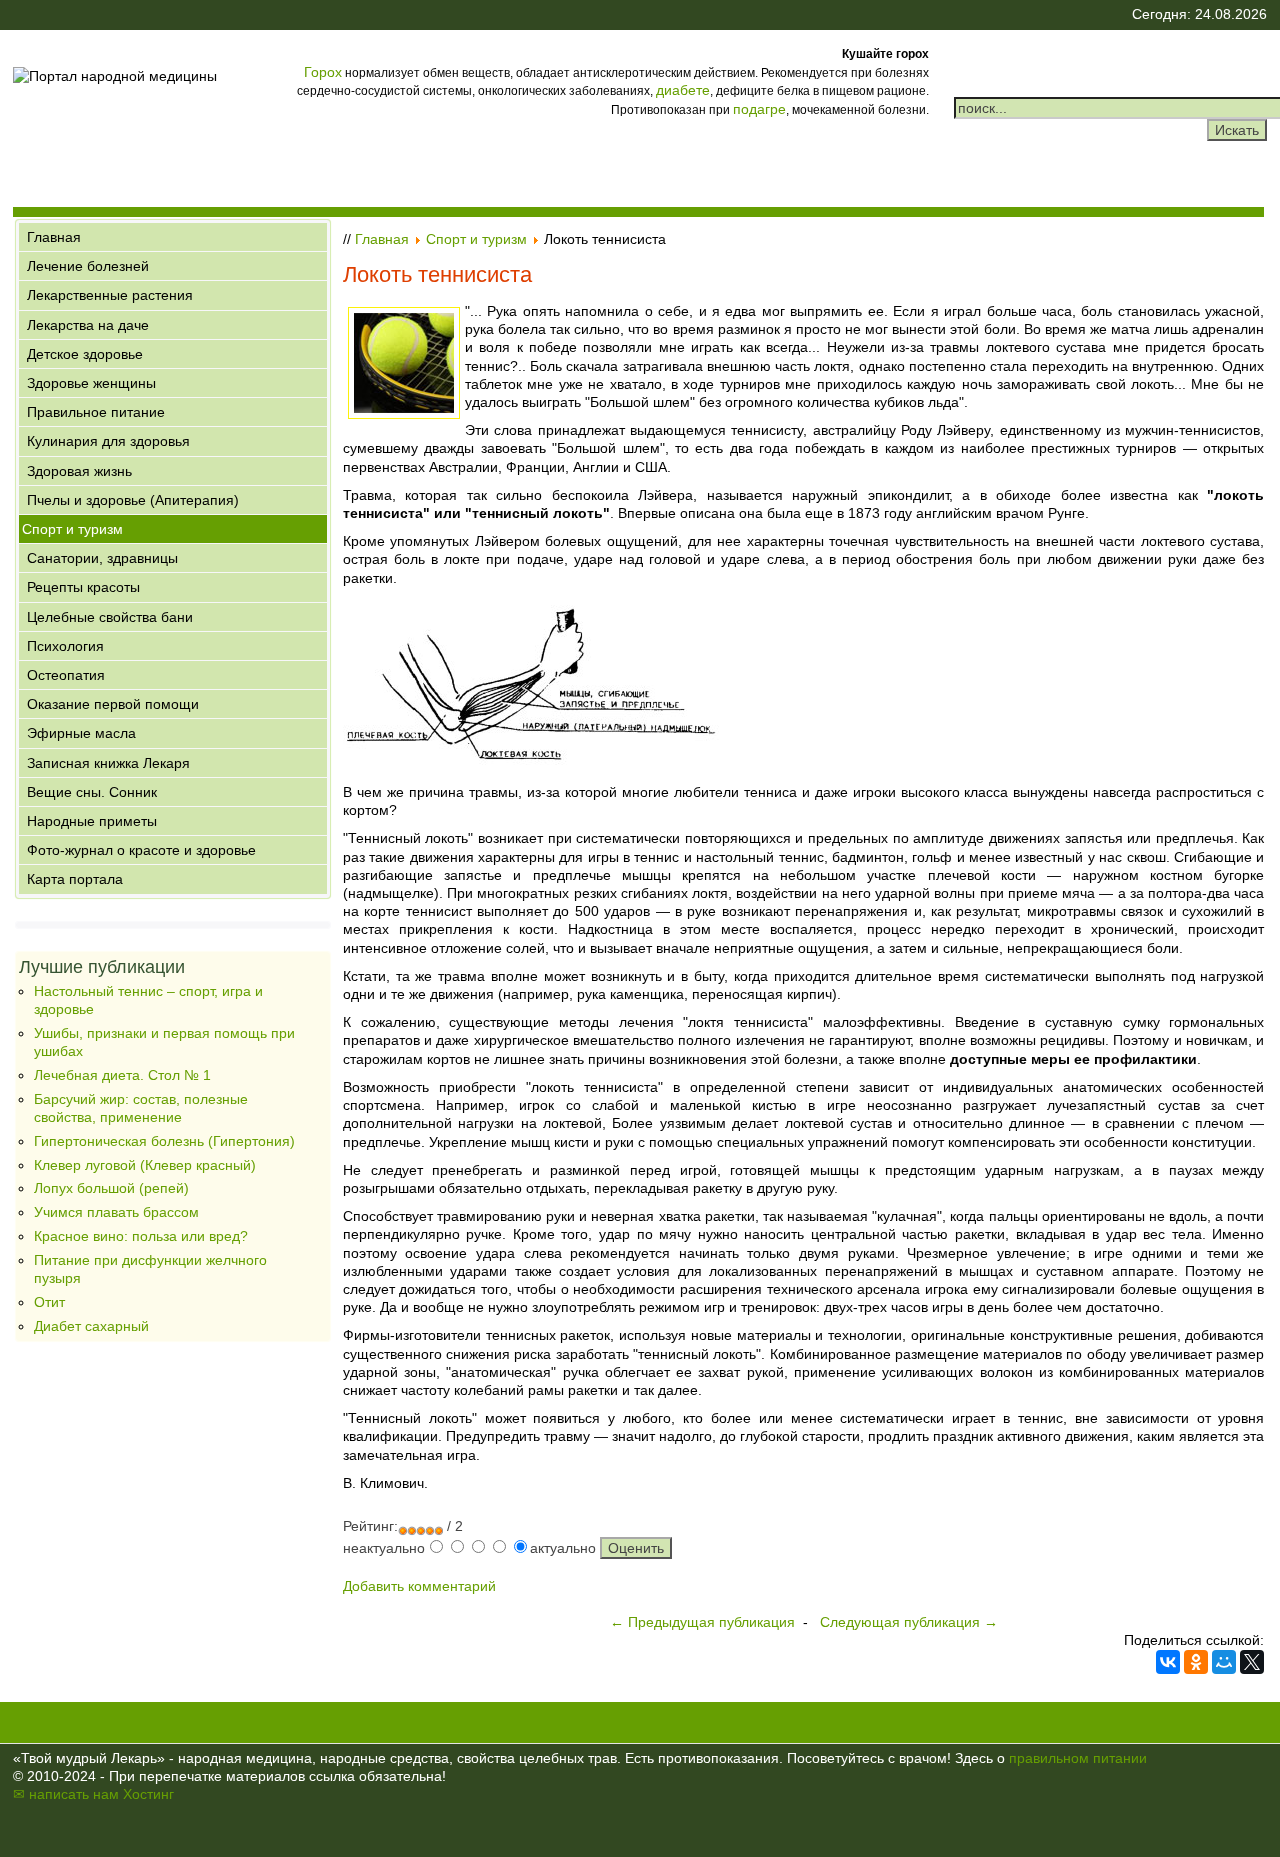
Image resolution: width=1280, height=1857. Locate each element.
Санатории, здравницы (102, 558)
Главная (54, 237)
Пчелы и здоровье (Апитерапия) (133, 500)
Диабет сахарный (91, 1326)
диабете (683, 90)
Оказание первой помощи (113, 704)
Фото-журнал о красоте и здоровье (141, 850)
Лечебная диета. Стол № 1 (122, 1075)
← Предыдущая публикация (702, 1622)
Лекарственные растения (110, 295)
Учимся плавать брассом (116, 1212)
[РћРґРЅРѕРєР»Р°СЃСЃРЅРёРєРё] (1196, 1662)
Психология (65, 646)
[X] (1252, 1662)
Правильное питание (96, 412)
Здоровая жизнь (79, 471)
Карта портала (75, 879)
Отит (49, 1302)
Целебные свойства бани (110, 617)
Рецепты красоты (83, 587)
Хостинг (148, 1794)
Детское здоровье (85, 354)
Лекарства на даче (88, 325)
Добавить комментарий (419, 1586)
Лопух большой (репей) (111, 1188)
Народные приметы (92, 821)
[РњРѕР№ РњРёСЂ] (1224, 1662)
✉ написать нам (66, 1794)
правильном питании (1078, 1758)
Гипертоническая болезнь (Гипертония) (164, 1141)
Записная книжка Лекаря (108, 763)
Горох (323, 72)
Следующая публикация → (909, 1622)
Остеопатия (66, 675)
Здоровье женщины (91, 383)
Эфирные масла (81, 733)
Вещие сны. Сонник (92, 792)
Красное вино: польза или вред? (141, 1236)
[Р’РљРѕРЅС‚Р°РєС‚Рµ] (1168, 1662)
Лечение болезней (88, 266)
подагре (759, 109)
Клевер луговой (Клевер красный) (145, 1165)
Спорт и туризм (72, 529)
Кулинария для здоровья (108, 441)
